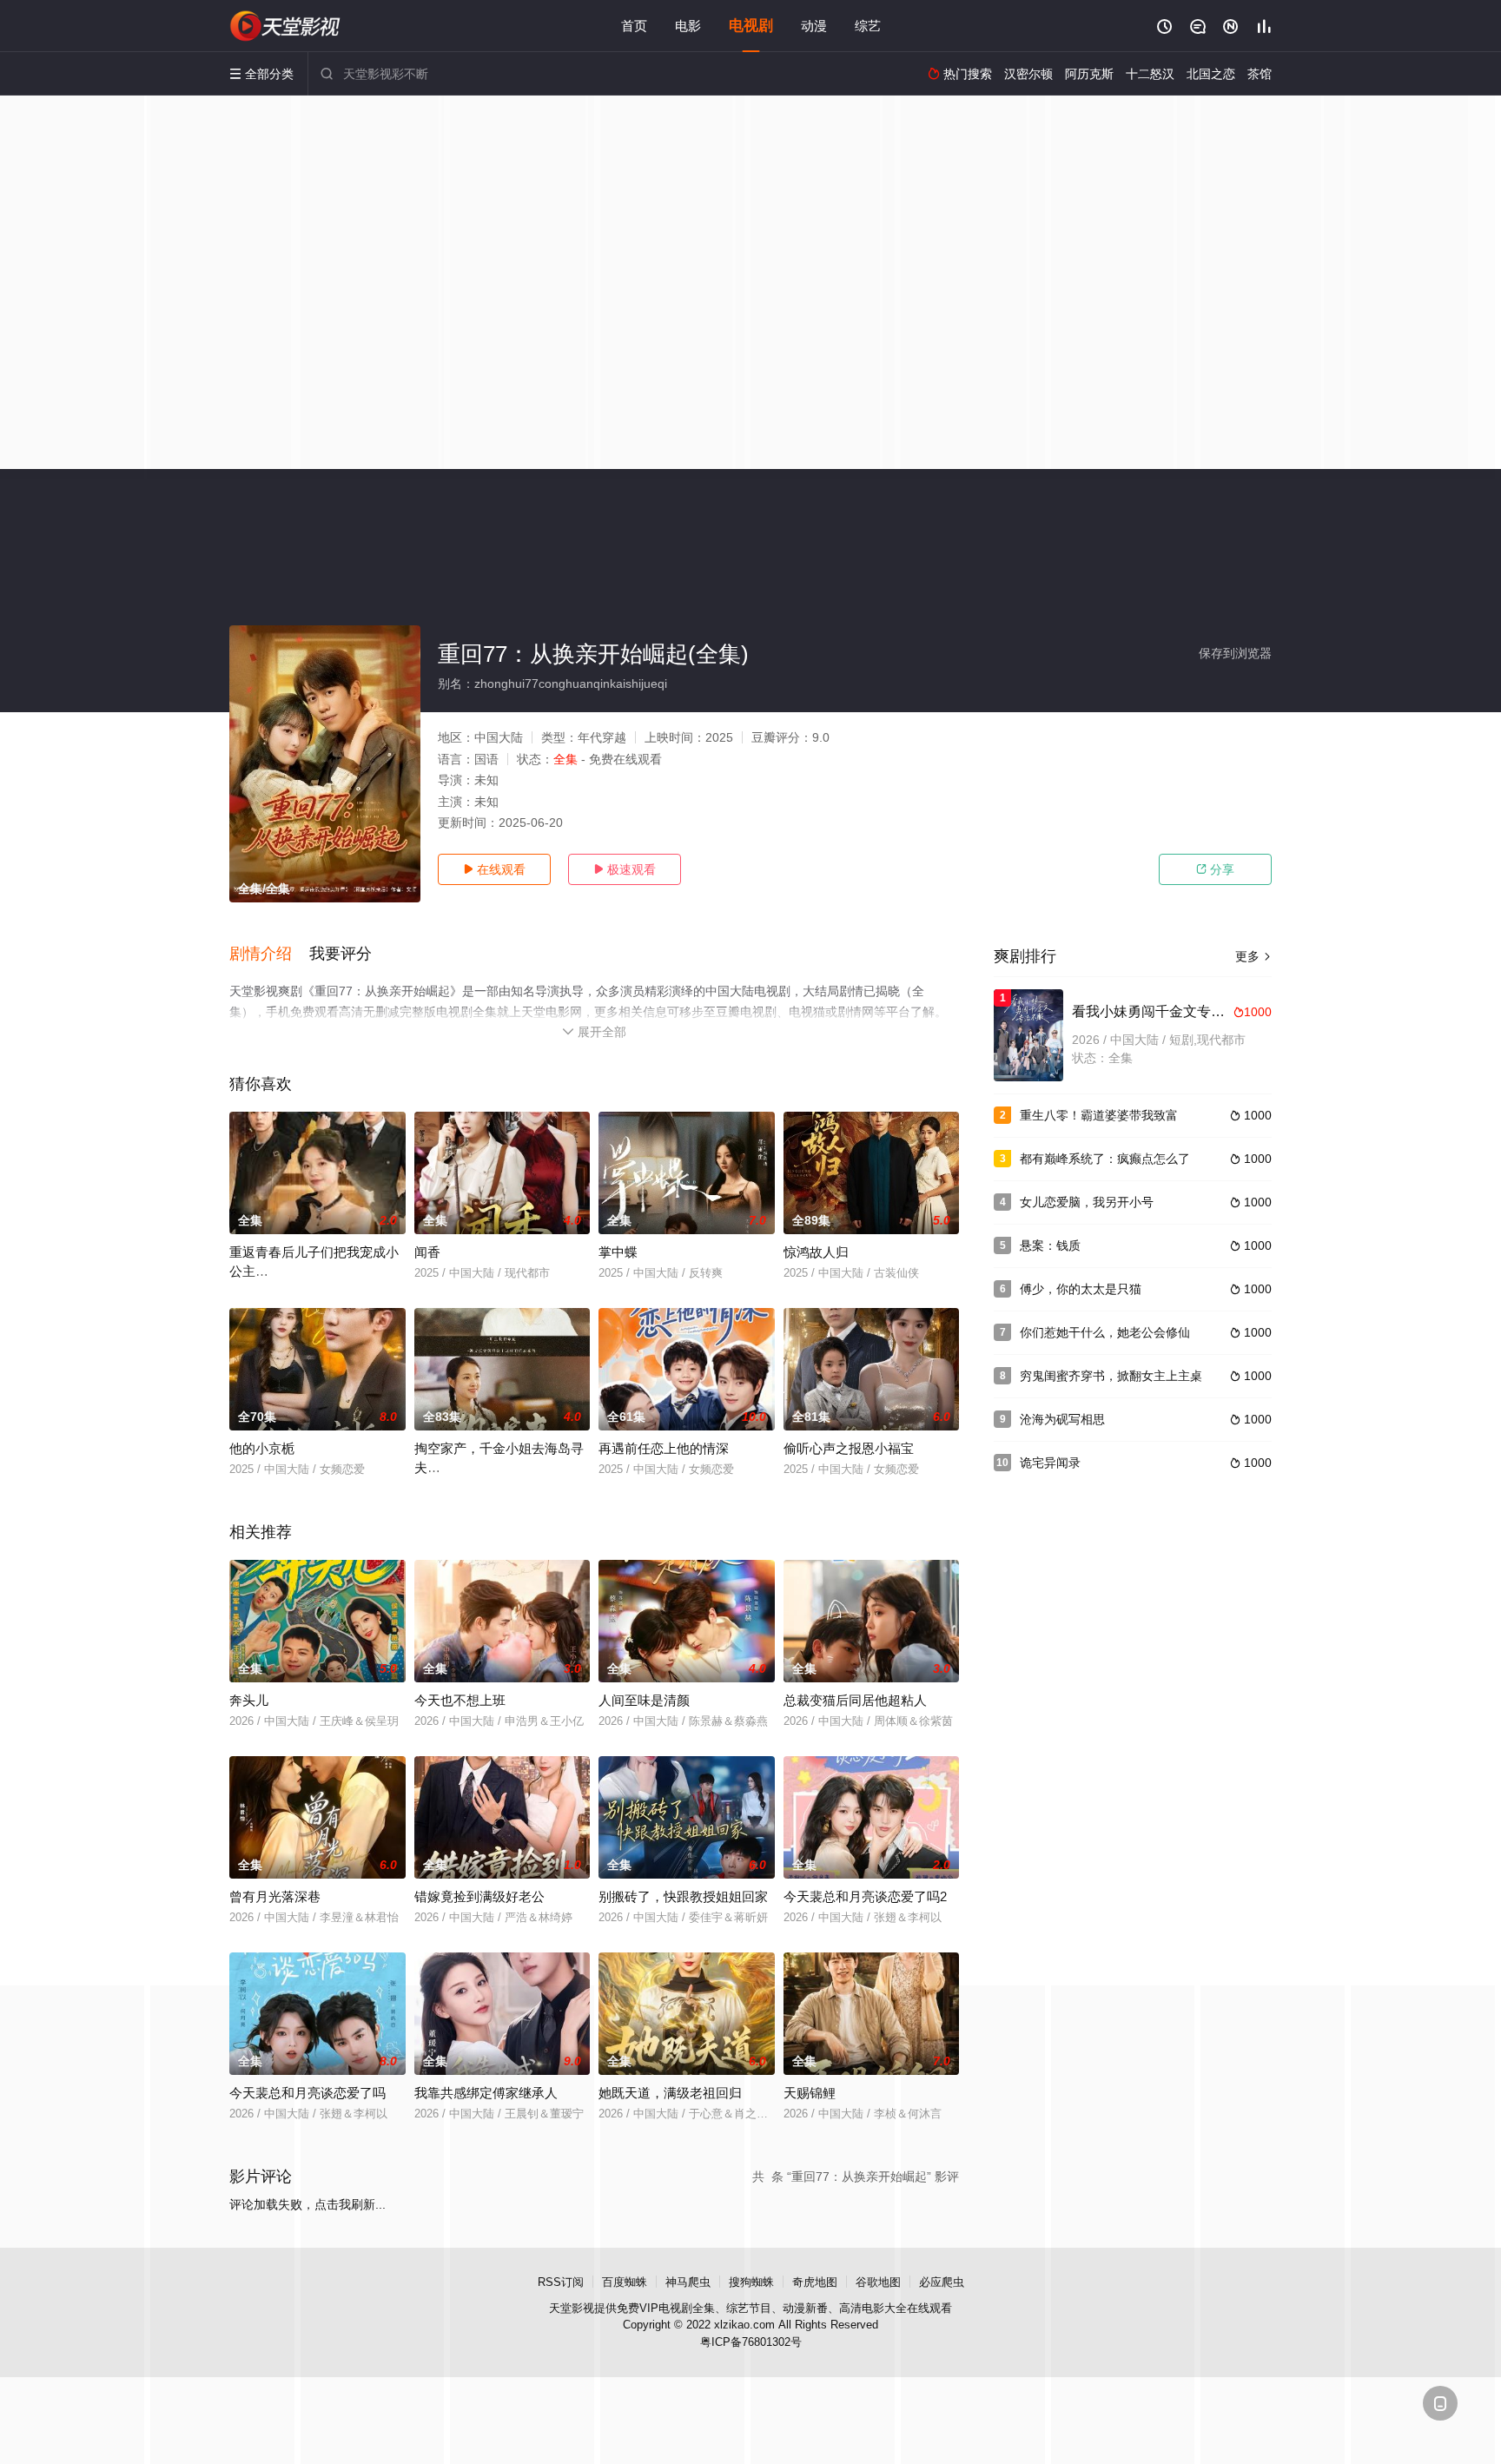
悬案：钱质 (1050, 1245)
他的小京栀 (262, 1448)
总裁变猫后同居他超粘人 (855, 1700)
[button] (269, 955)
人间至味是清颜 (644, 1700)
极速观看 (625, 869)
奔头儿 (249, 1700)
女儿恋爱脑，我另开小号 (1087, 1202)
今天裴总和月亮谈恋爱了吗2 (865, 1896)
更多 (1253, 956)
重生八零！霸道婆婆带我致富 (1099, 1115)
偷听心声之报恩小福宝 (849, 1448)
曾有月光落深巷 (275, 1896)
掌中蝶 (618, 1252)
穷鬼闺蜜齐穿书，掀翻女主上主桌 (1111, 1376)
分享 (1215, 869)
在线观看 (494, 869)
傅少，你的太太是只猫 (1081, 1289)
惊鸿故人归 (816, 1252)
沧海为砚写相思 (1062, 1419)
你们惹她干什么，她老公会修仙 (1105, 1332)
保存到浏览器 (1235, 653)
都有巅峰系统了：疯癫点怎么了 (1105, 1159)
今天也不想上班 (460, 1700)
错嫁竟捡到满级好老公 (479, 1896)
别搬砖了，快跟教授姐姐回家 (683, 1896)
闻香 (427, 1252)
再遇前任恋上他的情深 (664, 1448)
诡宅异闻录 (1050, 1463)
